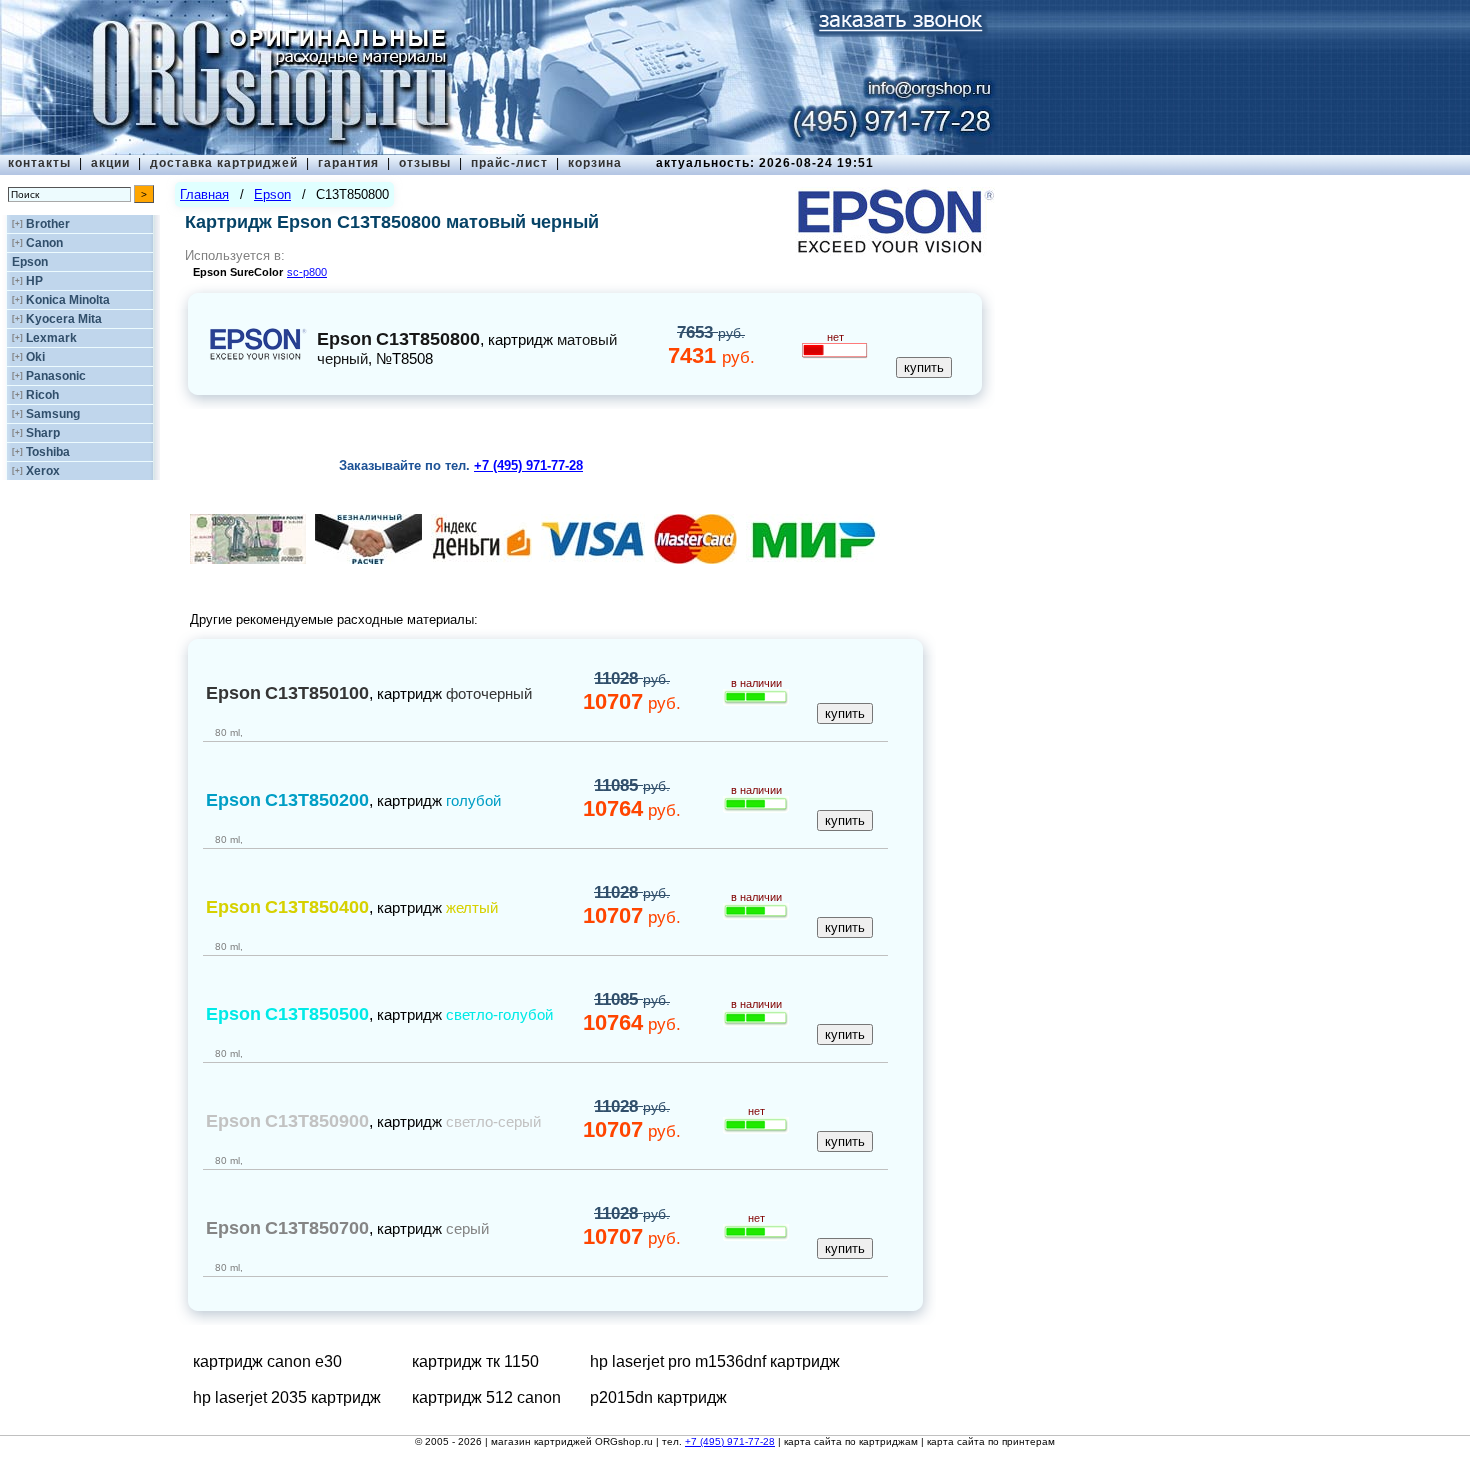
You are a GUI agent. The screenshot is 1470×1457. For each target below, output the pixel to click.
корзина (595, 163)
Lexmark (51, 338)
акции (110, 163)
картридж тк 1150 (475, 1361)
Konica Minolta (68, 300)
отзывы (425, 163)
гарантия (348, 163)
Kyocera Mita (64, 319)
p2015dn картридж (658, 1397)
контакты (39, 163)
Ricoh (42, 395)
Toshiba (48, 452)
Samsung (53, 414)
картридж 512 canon (486, 1397)
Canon (44, 243)
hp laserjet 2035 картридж (287, 1397)
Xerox (43, 471)
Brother (48, 224)
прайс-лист (509, 163)
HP (34, 281)
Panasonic (56, 376)
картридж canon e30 (267, 1361)
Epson (30, 262)
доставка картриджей (224, 163)
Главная (204, 194)
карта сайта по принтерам (991, 1441)
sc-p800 (307, 272)
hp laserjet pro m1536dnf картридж (715, 1361)
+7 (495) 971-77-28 (730, 1441)
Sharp (43, 433)
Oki (35, 357)
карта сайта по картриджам (851, 1441)
